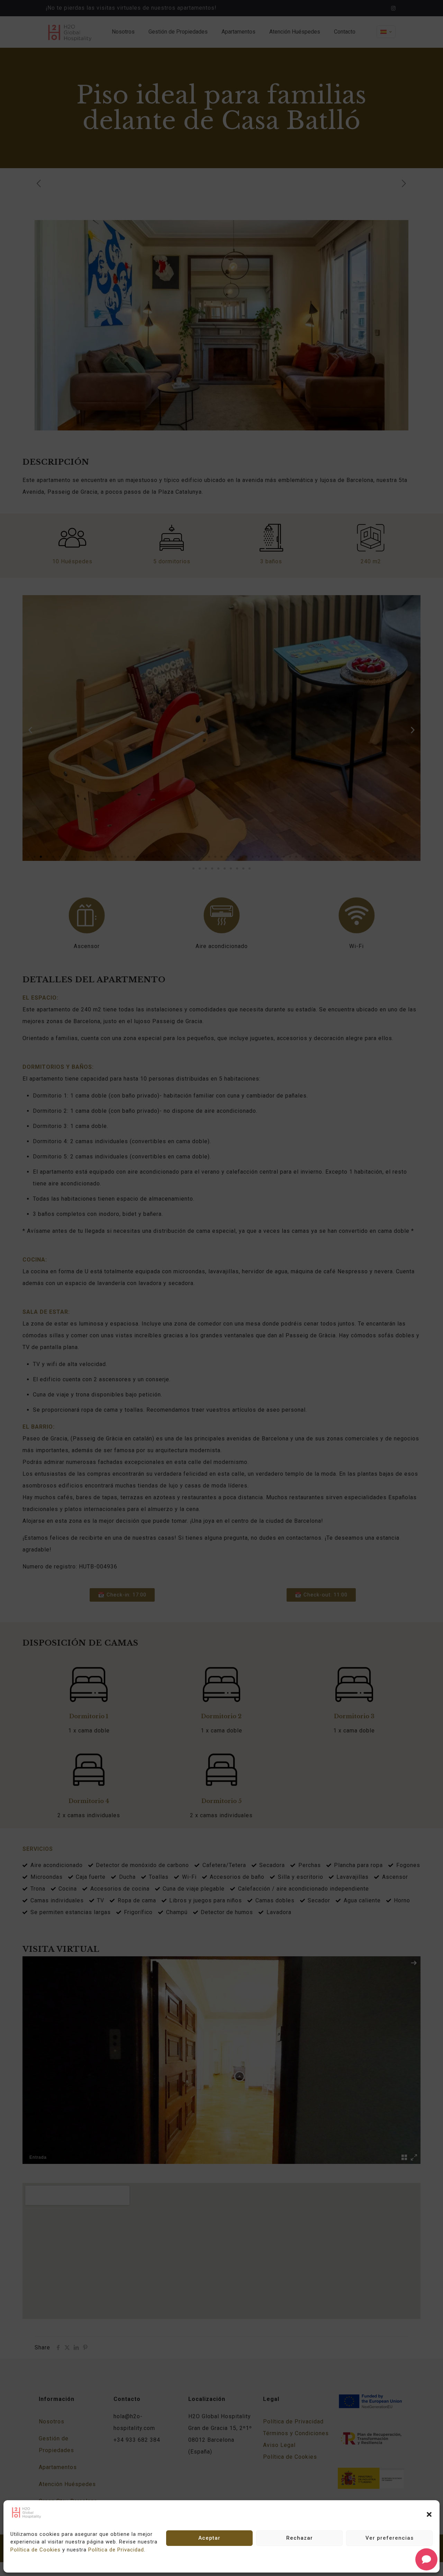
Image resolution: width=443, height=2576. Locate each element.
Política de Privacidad (116, 2550)
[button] (429, 2514)
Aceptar (209, 2538)
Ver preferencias (390, 2538)
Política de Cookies (35, 2550)
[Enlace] (27, 2517)
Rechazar (300, 2538)
